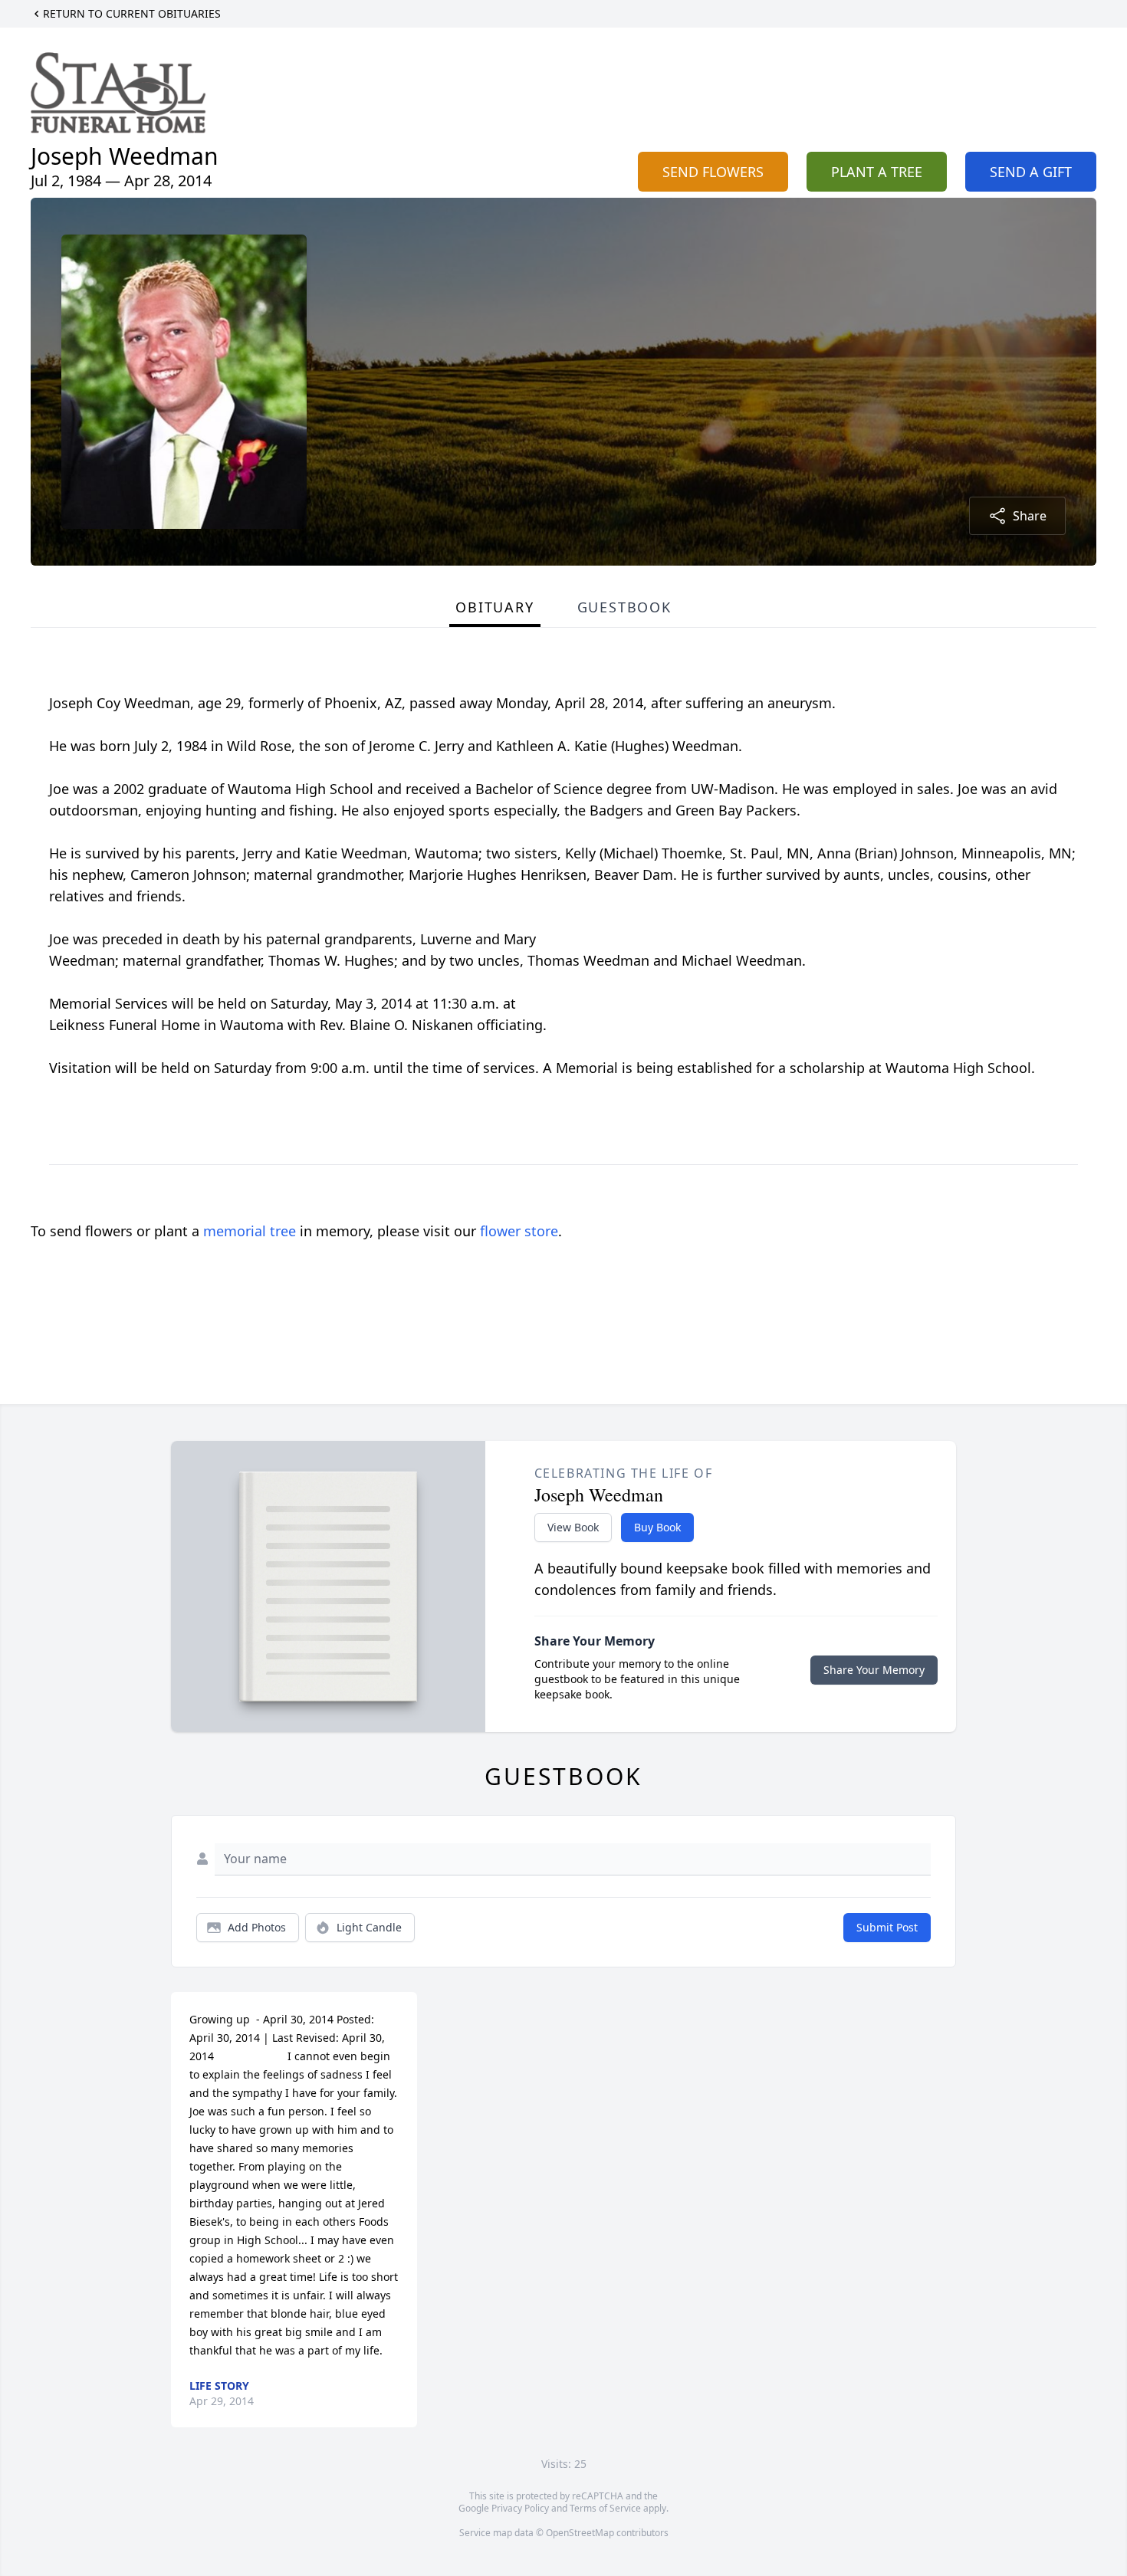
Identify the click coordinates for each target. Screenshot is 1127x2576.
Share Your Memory (874, 1670)
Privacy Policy (520, 2508)
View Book (573, 1527)
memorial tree (250, 1231)
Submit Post (887, 1927)
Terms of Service (605, 2508)
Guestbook (624, 607)
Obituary (495, 607)
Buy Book (657, 1527)
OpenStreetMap (580, 2533)
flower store (519, 1231)
